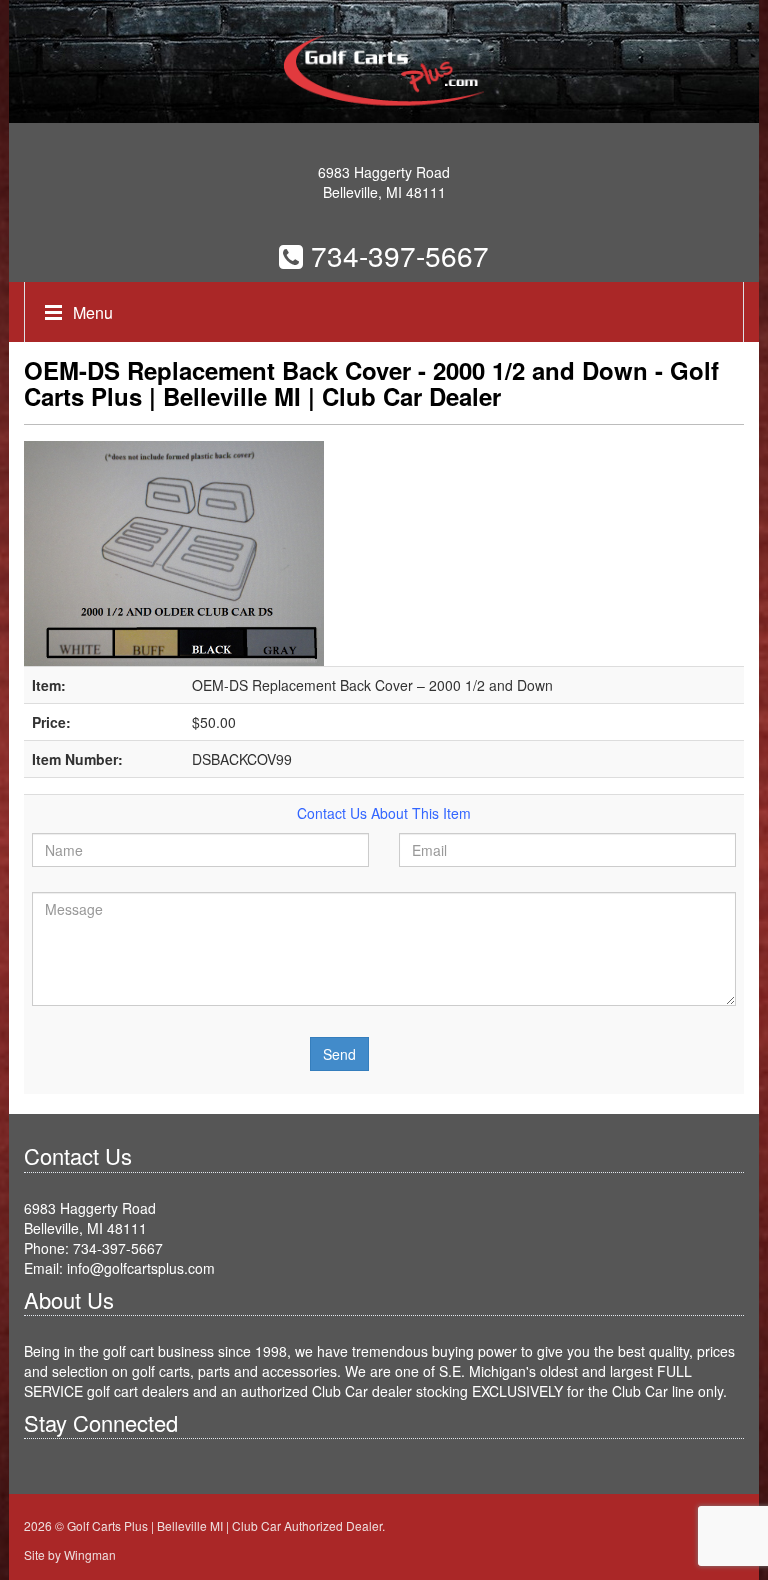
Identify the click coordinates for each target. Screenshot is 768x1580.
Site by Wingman (70, 1554)
